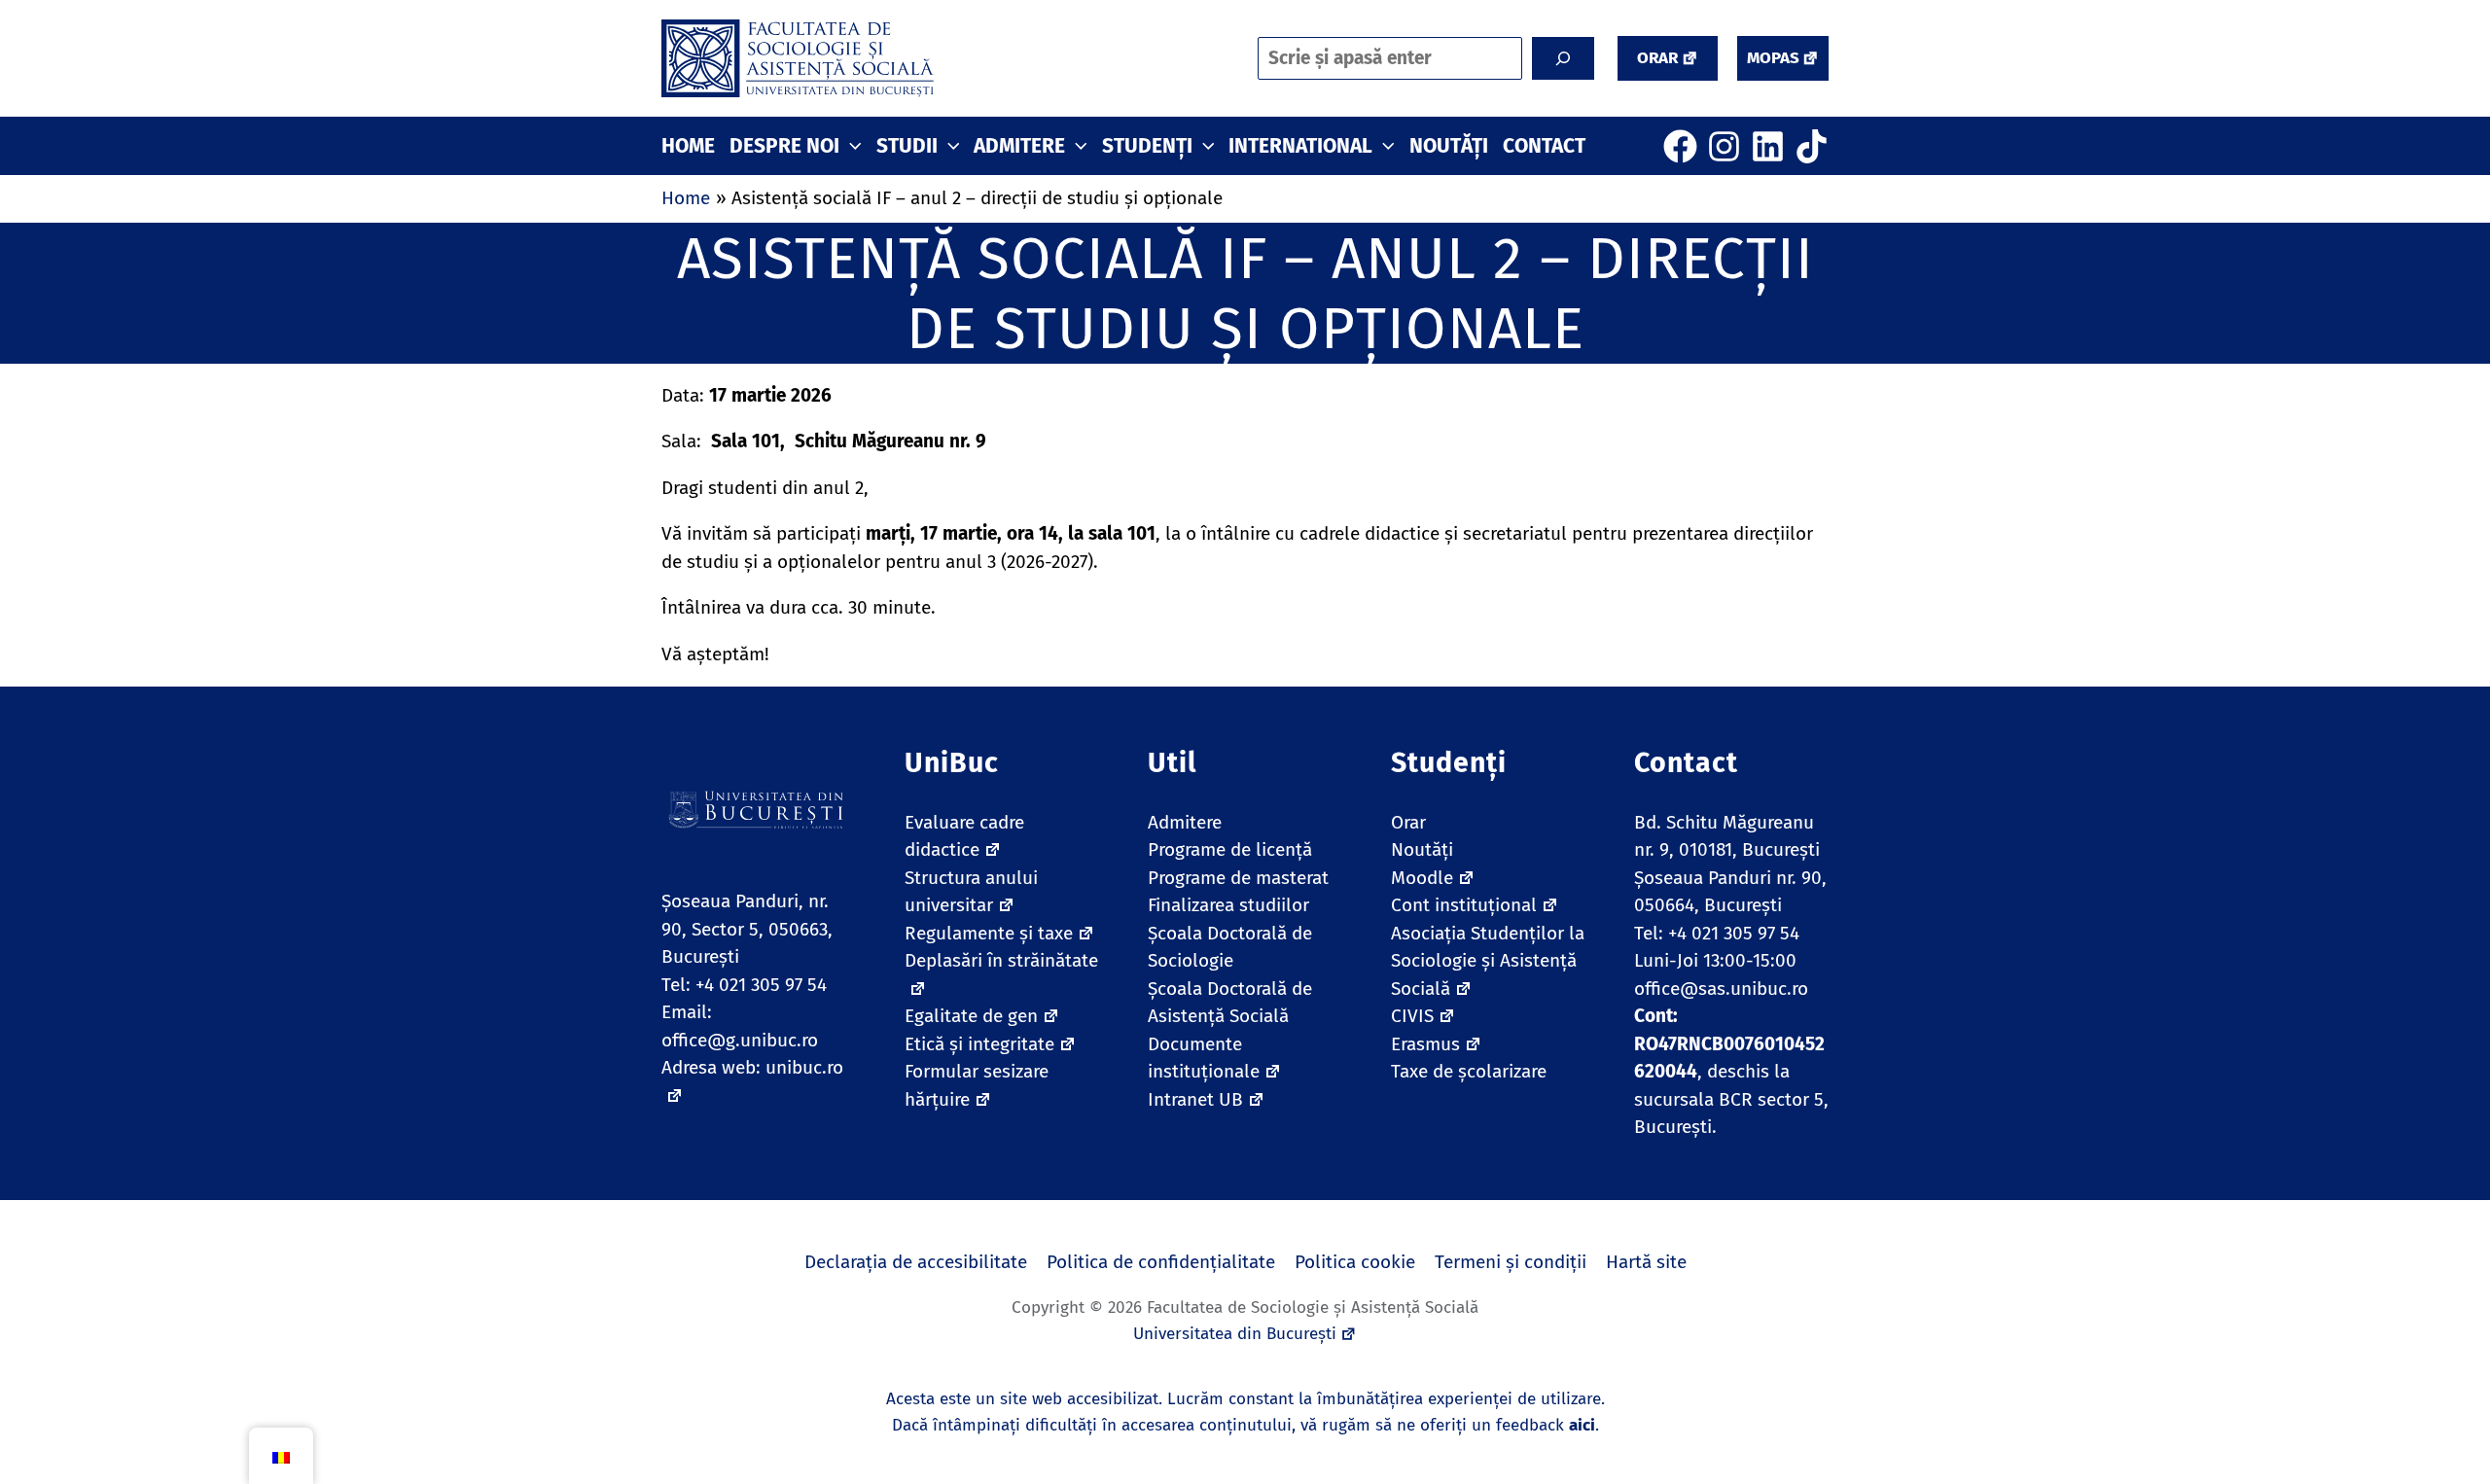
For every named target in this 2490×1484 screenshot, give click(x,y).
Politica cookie (1355, 1262)
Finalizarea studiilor (1228, 905)
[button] (1667, 58)
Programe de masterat (1238, 878)
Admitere (1185, 822)
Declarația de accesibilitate (916, 1262)
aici (1582, 1425)
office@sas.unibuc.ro (1721, 989)
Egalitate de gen (971, 1016)
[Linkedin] (1768, 146)
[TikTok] (1812, 146)
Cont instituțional (1464, 905)
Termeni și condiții (1511, 1262)
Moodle (1422, 878)
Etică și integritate (979, 1044)
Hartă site (1646, 1262)
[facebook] (1680, 146)
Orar (1408, 822)
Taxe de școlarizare (1469, 1071)
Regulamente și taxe (989, 933)
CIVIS (1412, 1016)
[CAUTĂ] (1563, 58)
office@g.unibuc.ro (740, 1040)
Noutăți (1422, 849)
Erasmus (1425, 1044)
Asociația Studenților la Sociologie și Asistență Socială (1488, 961)
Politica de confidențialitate (1161, 1262)
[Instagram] (1724, 146)
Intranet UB (1195, 1099)
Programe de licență (1230, 849)
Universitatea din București (1235, 1334)
